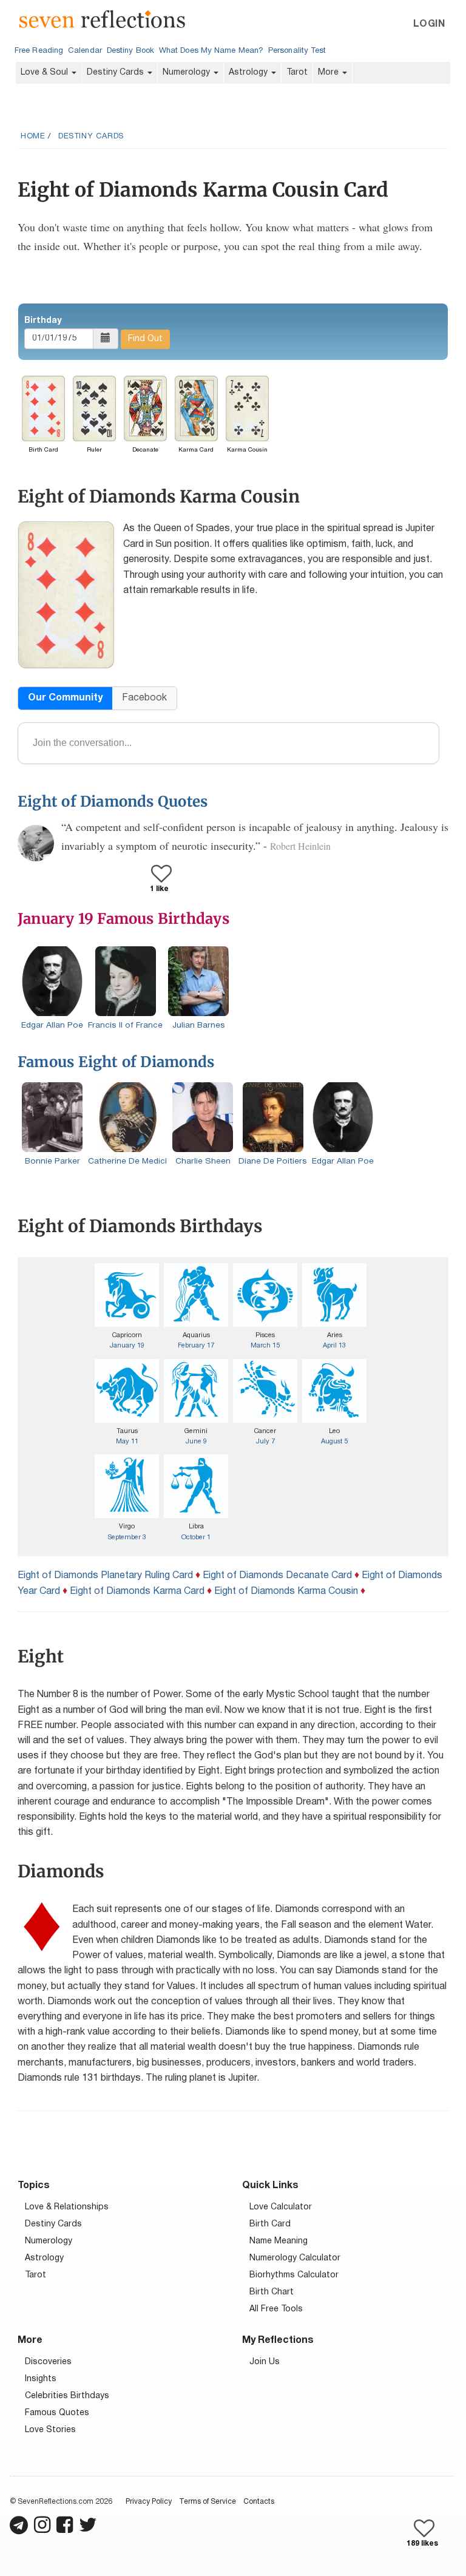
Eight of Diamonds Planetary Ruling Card (105, 1576)
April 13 (334, 1346)
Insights (41, 2379)
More (329, 73)
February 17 (196, 1346)
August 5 (334, 1442)
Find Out (145, 339)
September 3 (127, 1537)
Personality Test (297, 51)
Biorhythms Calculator (294, 2275)
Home (33, 137)
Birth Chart (272, 2292)
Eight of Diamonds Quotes (113, 802)
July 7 (265, 1442)
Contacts (259, 2502)
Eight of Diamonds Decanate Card (277, 1576)
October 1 (196, 1537)
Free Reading (39, 51)
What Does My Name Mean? (211, 51)
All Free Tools (276, 2309)
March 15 (265, 1346)
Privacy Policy (149, 2502)
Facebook (144, 698)
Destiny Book (130, 51)
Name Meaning (279, 2241)
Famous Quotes (57, 2413)
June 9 (196, 1442)
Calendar (85, 51)
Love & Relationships (67, 2207)
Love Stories (50, 2430)
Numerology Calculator (295, 2258)
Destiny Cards (116, 73)
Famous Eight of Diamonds (116, 1062)
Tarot (297, 73)
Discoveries (48, 2362)
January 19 (127, 1346)
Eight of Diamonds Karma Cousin (286, 1591)
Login (429, 24)
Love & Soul (46, 73)
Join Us (265, 2362)
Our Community (65, 698)
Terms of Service (208, 2502)
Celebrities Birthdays (67, 2396)
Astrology (249, 73)
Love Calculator (281, 2207)
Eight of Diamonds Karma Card (137, 1591)
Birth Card (270, 2224)
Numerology (187, 73)
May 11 (127, 1442)
